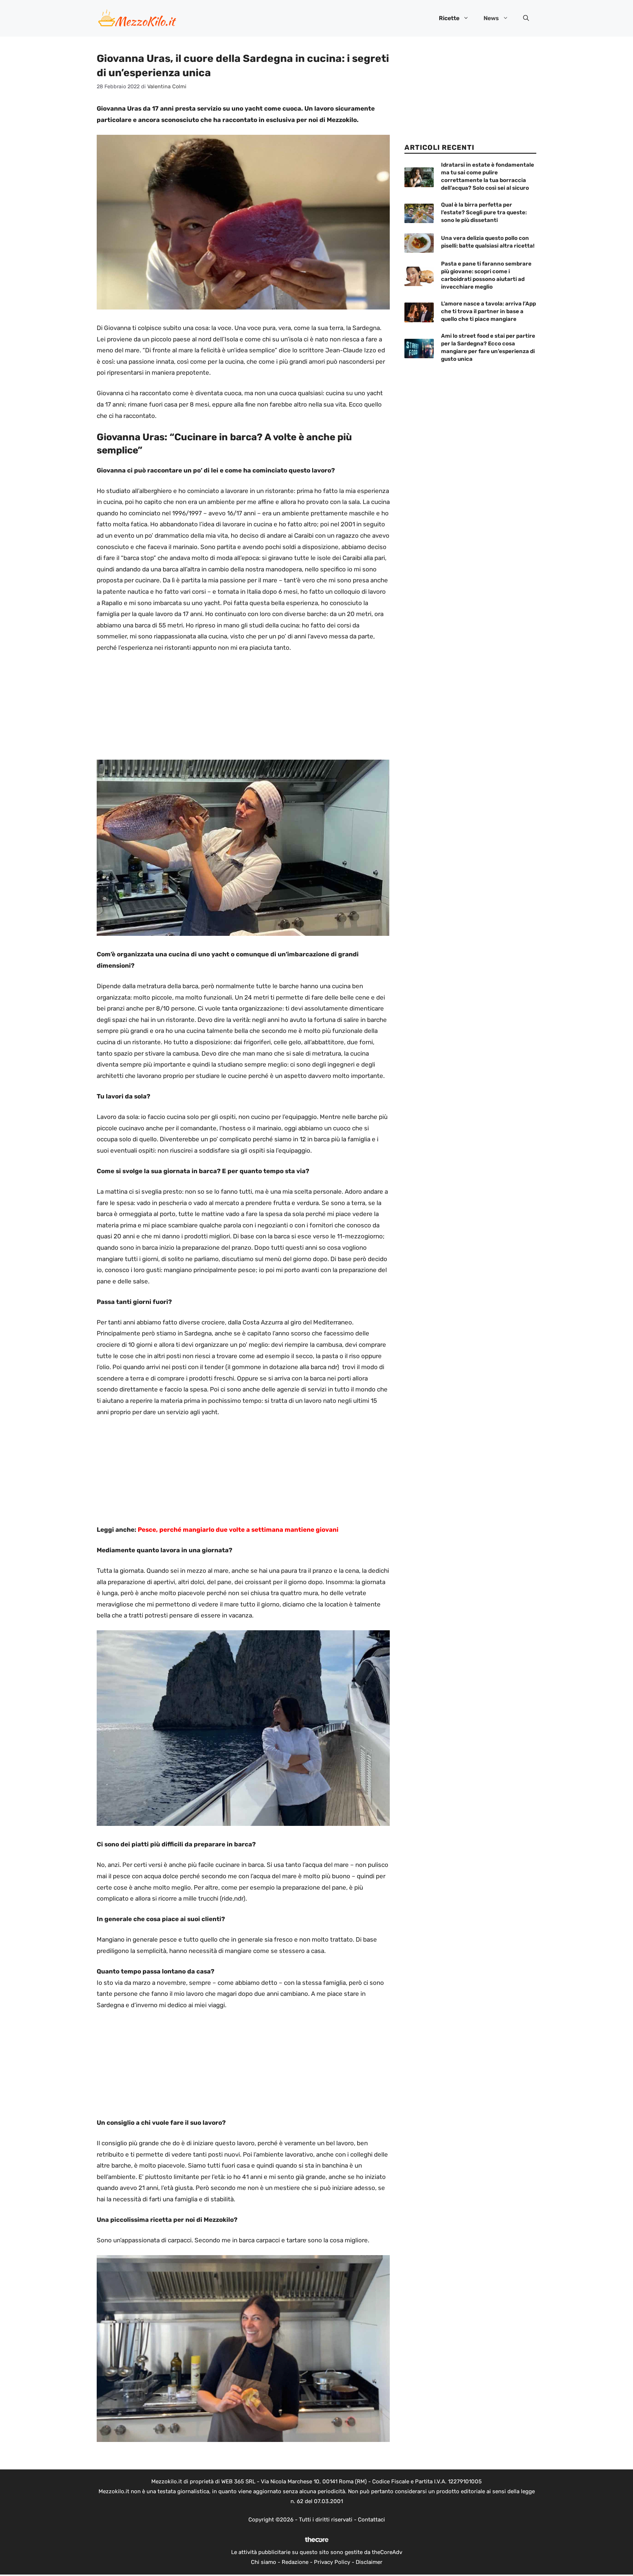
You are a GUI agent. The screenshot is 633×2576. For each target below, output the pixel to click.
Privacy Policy (332, 2562)
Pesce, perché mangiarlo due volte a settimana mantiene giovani (238, 1530)
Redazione (295, 2562)
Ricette (449, 18)
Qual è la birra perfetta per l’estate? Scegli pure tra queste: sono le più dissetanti (484, 212)
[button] (526, 18)
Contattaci (371, 2520)
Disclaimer (369, 2562)
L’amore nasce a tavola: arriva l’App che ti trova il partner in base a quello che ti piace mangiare (488, 311)
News (491, 18)
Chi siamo (264, 2562)
